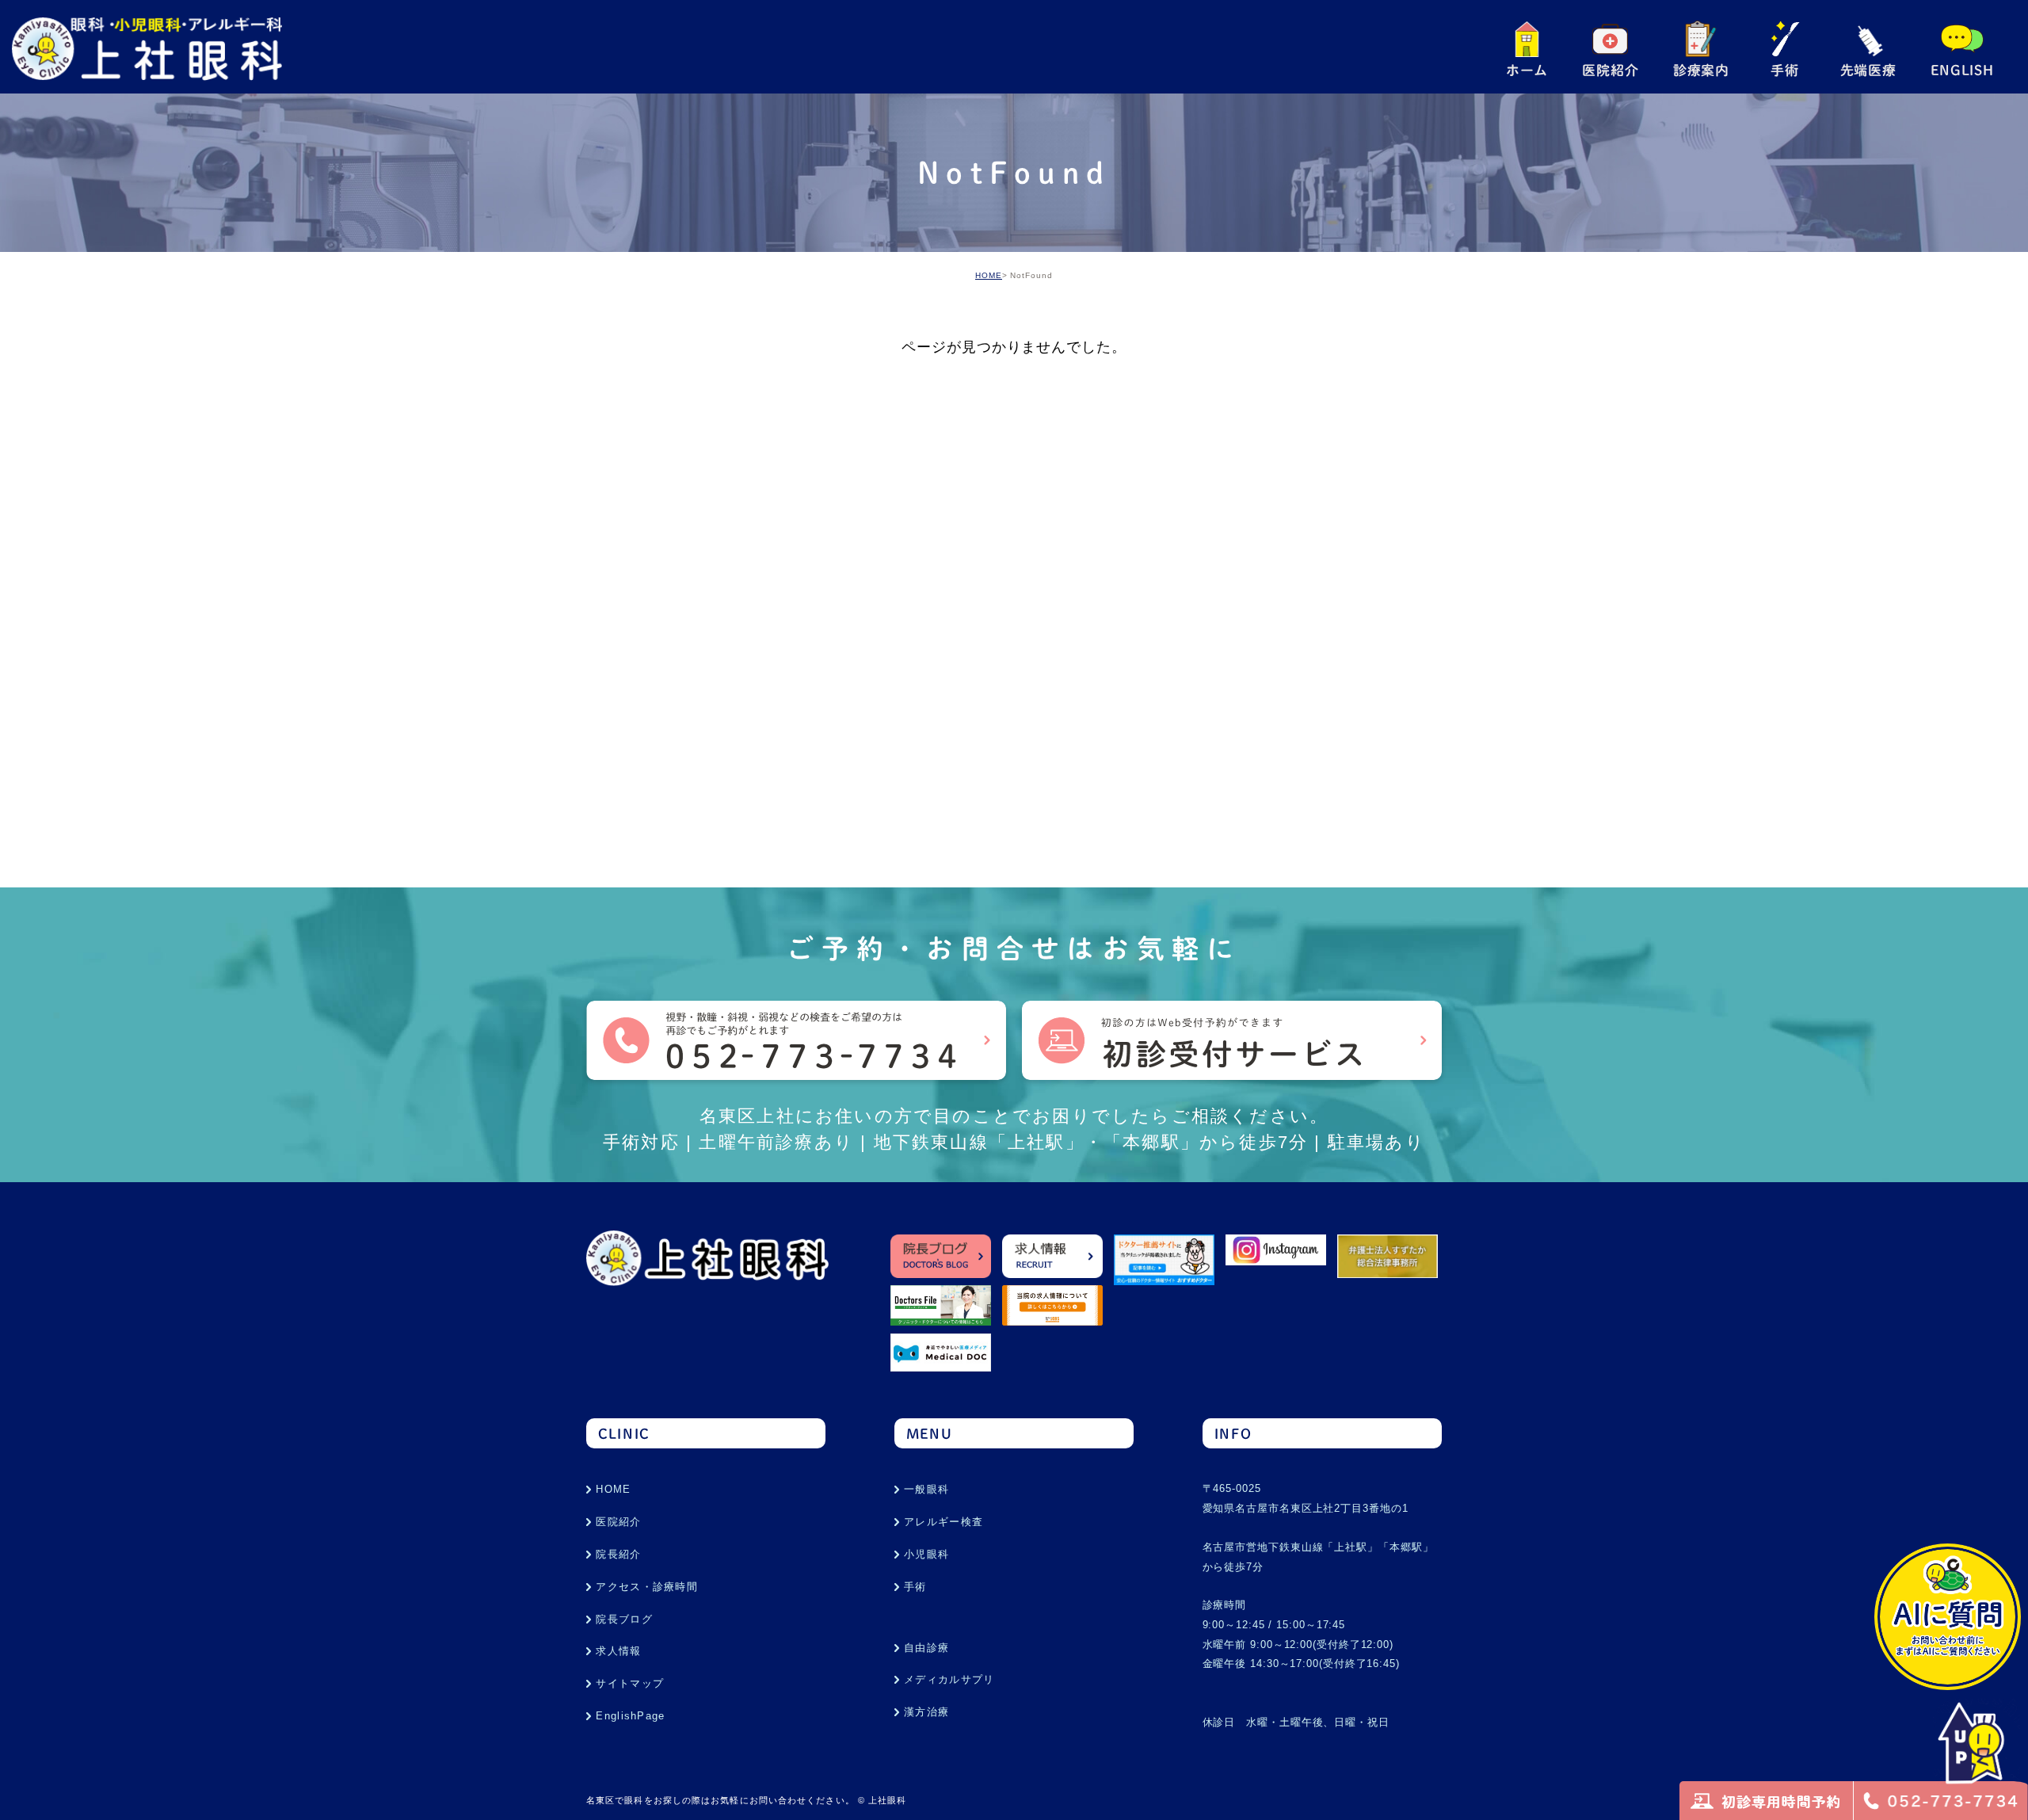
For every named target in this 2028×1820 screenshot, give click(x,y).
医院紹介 (618, 1522)
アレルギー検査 (943, 1522)
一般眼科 (926, 1489)
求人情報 (618, 1651)
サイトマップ (630, 1683)
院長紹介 (618, 1554)
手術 (915, 1587)
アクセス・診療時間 (647, 1587)
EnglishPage (630, 1716)
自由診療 (926, 1648)
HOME (989, 275)
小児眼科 (926, 1554)
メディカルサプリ (949, 1679)
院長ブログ (624, 1619)
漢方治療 (926, 1712)
